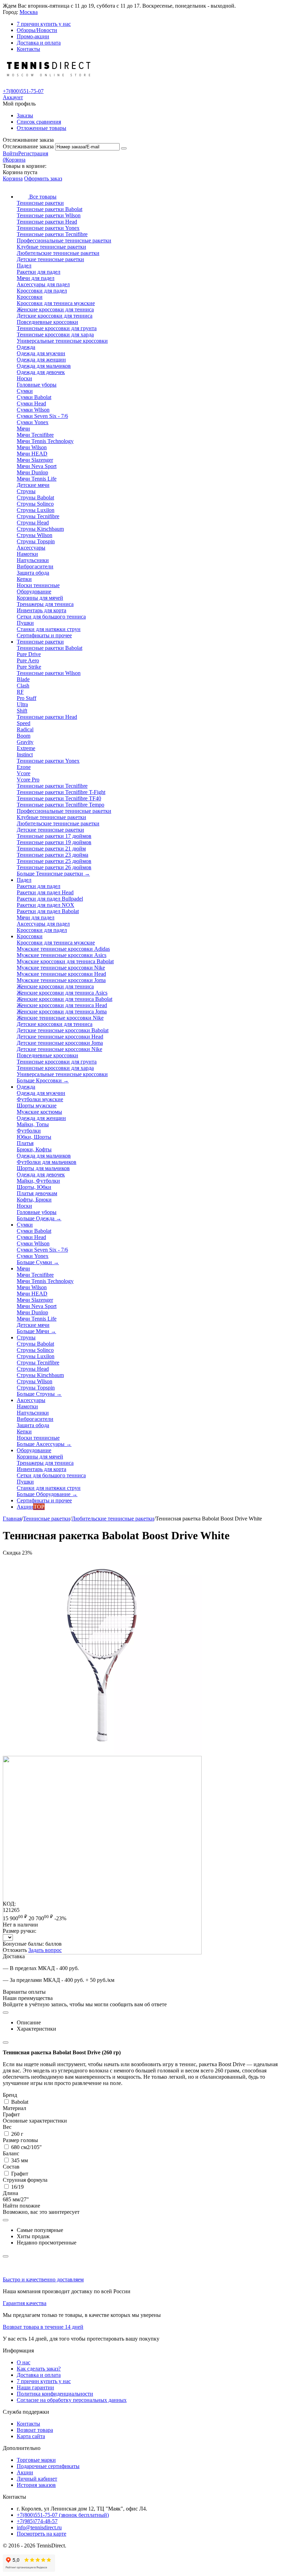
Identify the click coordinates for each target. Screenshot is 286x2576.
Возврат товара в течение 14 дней (43, 2327)
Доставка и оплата (39, 43)
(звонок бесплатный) (63, 2515)
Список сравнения (39, 122)
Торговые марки (36, 2460)
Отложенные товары (42, 128)
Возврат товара (35, 2430)
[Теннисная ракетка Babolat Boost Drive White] (102, 1753)
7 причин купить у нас (44, 24)
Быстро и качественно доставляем (43, 2279)
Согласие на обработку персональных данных (72, 2400)
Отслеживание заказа (28, 146)
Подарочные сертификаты (48, 2466)
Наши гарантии (35, 2387)
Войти (10, 153)
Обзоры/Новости (37, 30)
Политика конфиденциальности (55, 2394)
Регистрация (33, 153)
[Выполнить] (124, 148)
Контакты (28, 49)
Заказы (25, 115)
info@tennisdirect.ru (39, 2527)
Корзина (13, 178)
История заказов (36, 2485)
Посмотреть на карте (42, 2534)
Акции (25, 2472)
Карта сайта (31, 2436)
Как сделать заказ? (39, 2369)
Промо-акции (33, 36)
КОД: (9, 1904)
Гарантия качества (25, 2303)
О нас (24, 2362)
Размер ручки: (20, 1931)
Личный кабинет (37, 2479)
